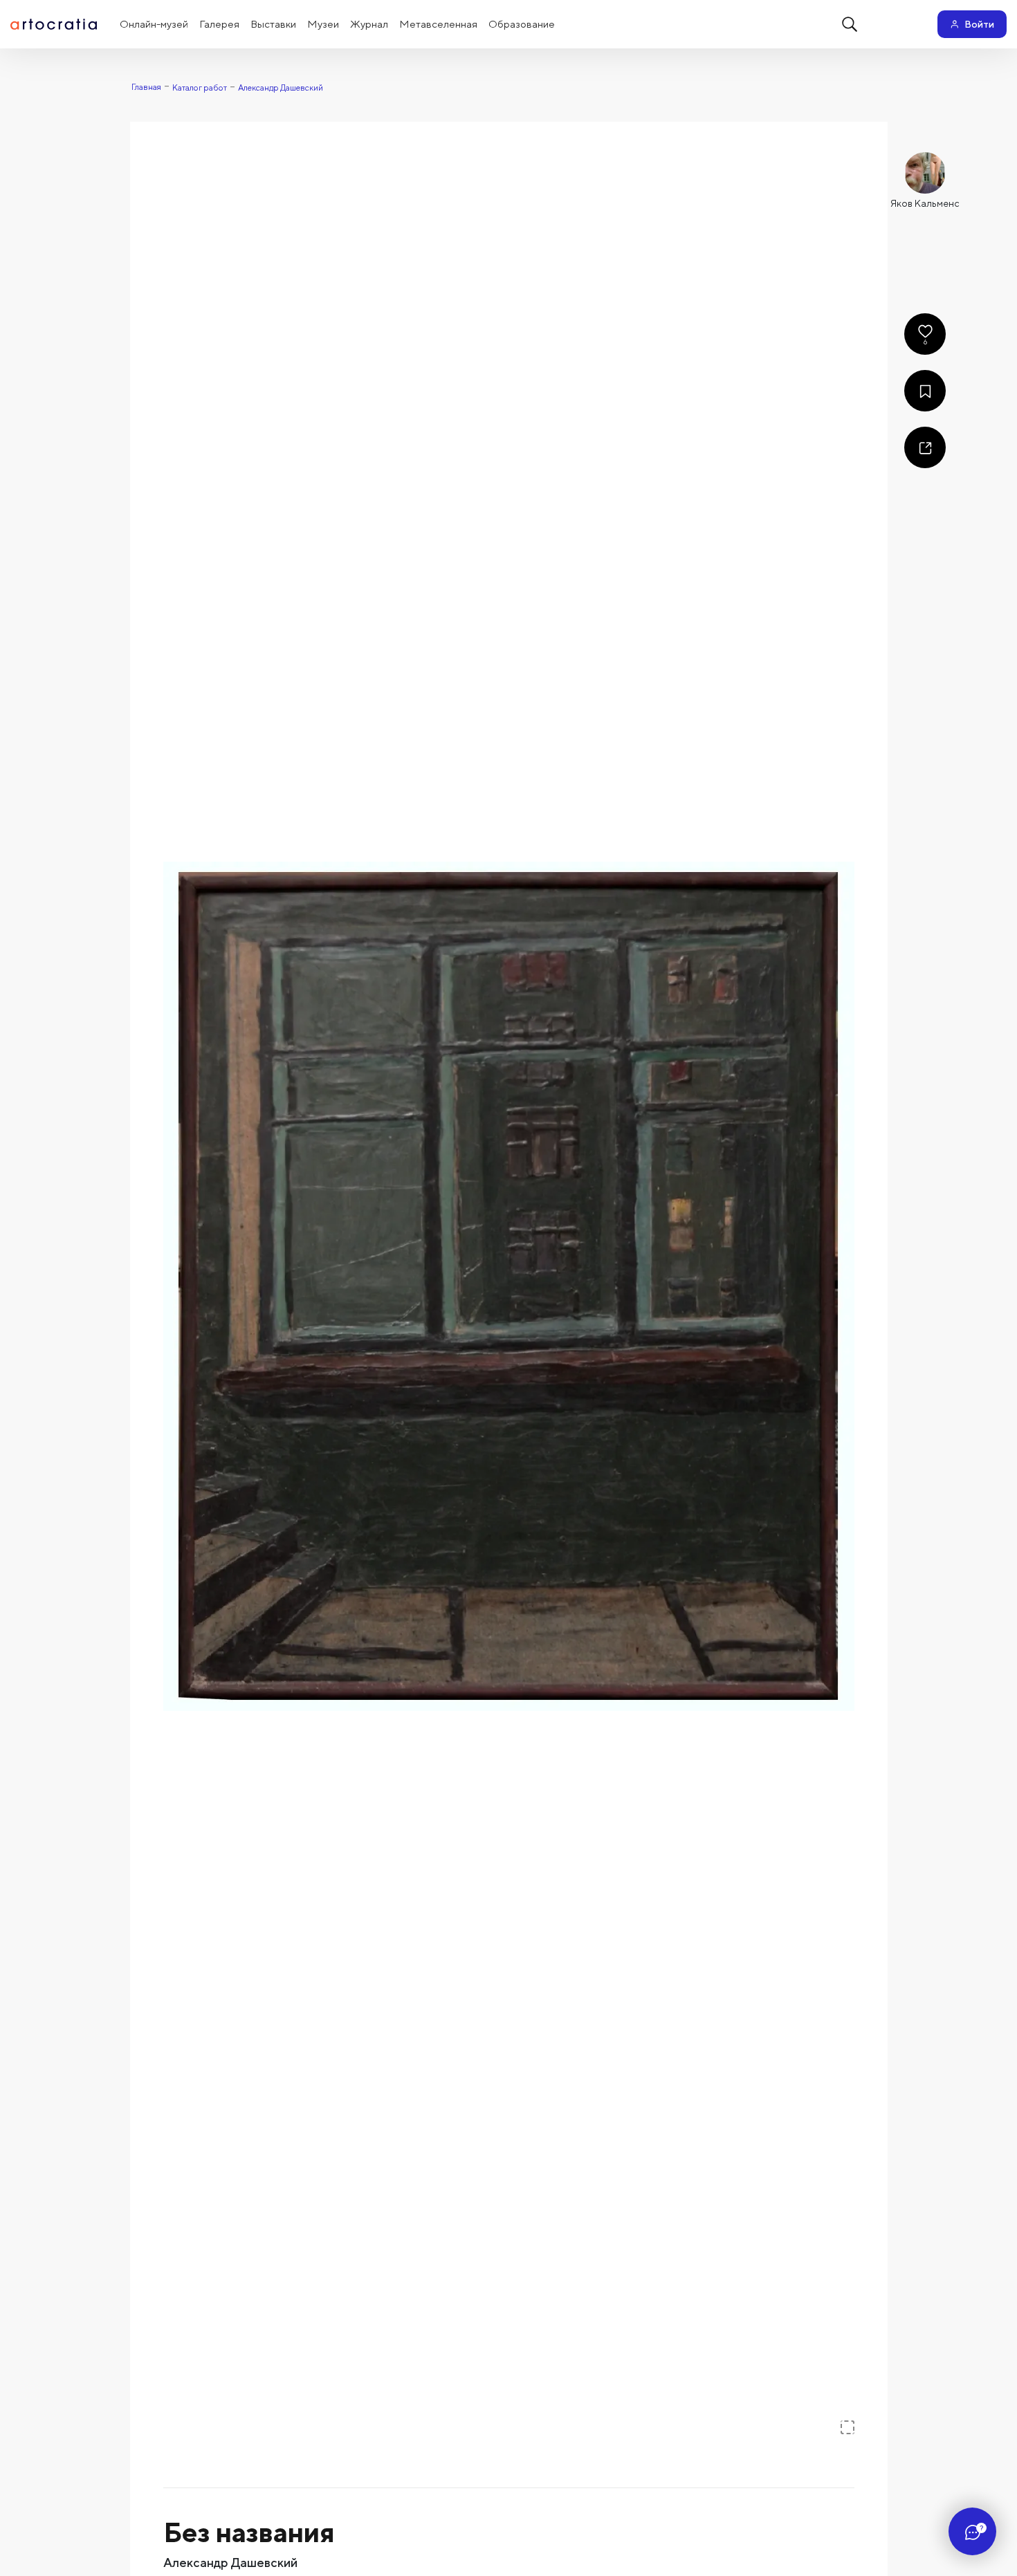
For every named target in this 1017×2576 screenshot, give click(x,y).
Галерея (219, 24)
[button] (509, 1287)
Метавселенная (438, 24)
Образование (522, 24)
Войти (979, 24)
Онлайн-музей (154, 24)
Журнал (369, 24)
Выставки (273, 24)
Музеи (323, 24)
